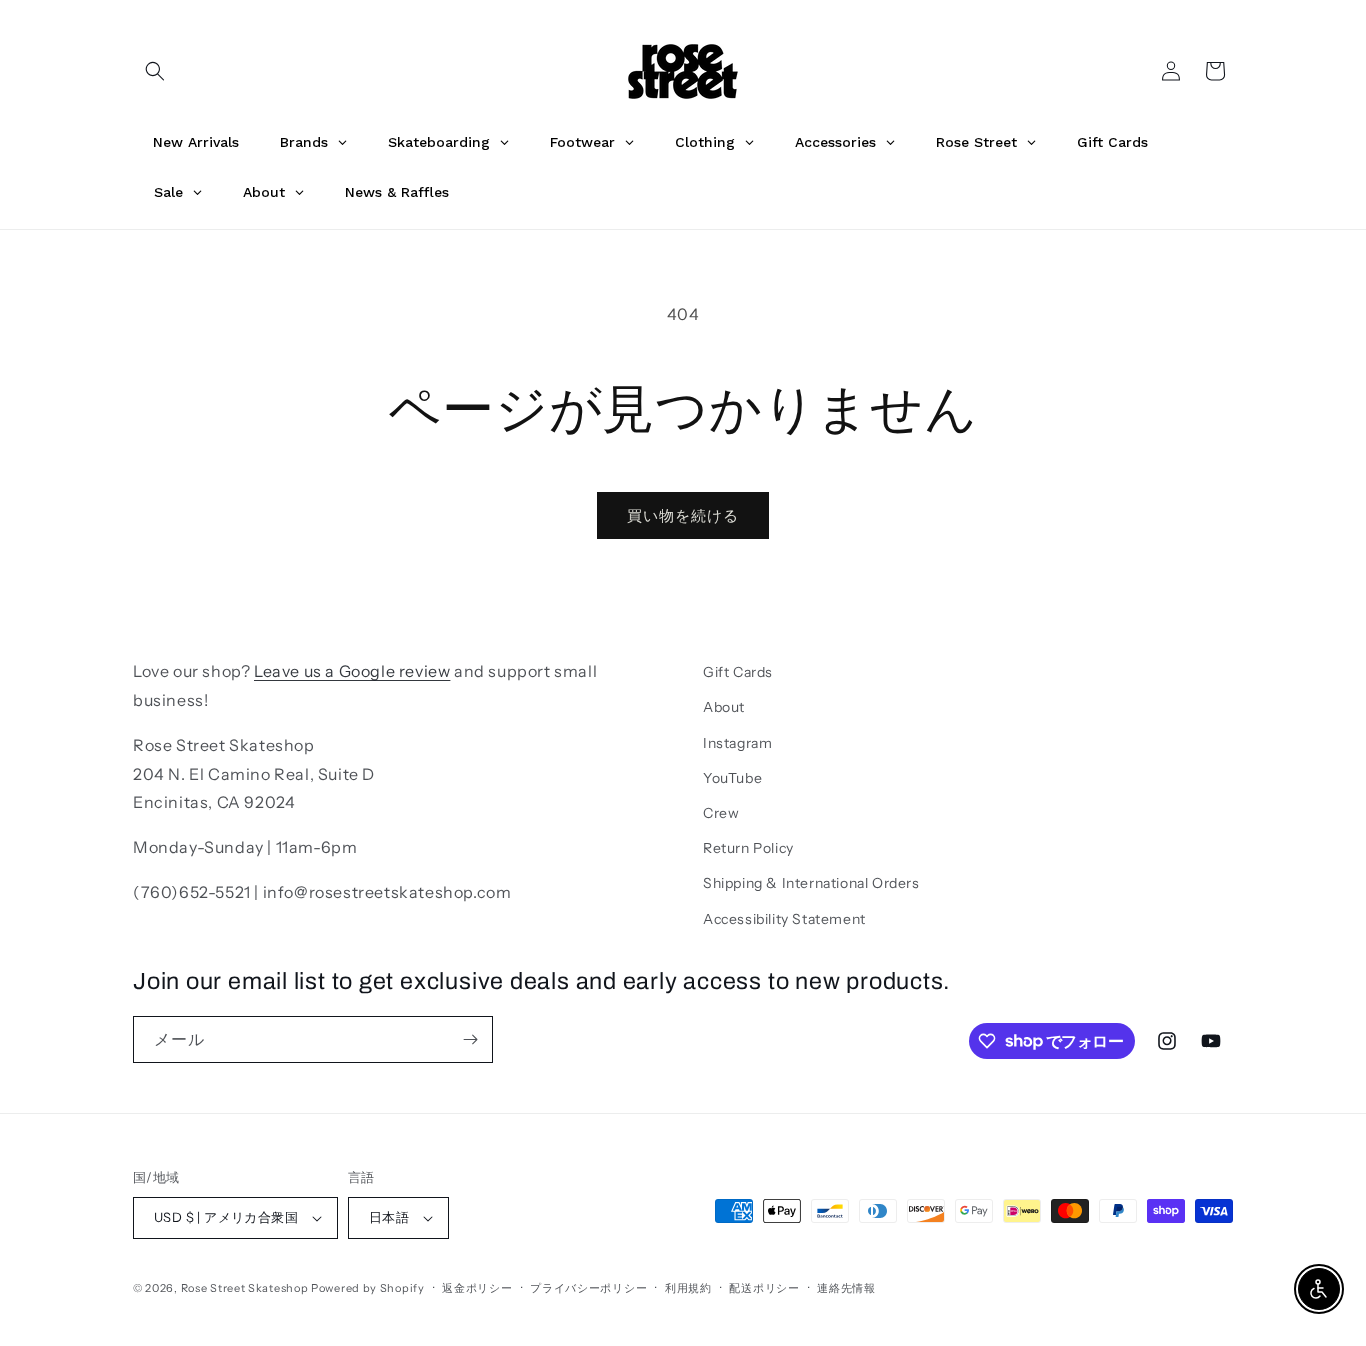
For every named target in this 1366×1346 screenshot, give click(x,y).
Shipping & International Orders (811, 883)
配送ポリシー (764, 1288)
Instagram (737, 743)
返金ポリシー (477, 1288)
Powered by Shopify (368, 1288)
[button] (155, 71)
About (724, 707)
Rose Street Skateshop (245, 1288)
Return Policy (748, 848)
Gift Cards (738, 672)
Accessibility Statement (784, 919)
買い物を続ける (683, 515)
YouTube (732, 778)
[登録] (470, 1039)
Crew (721, 813)
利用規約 (688, 1288)
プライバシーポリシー (588, 1288)
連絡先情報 (846, 1288)
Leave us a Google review (352, 671)
